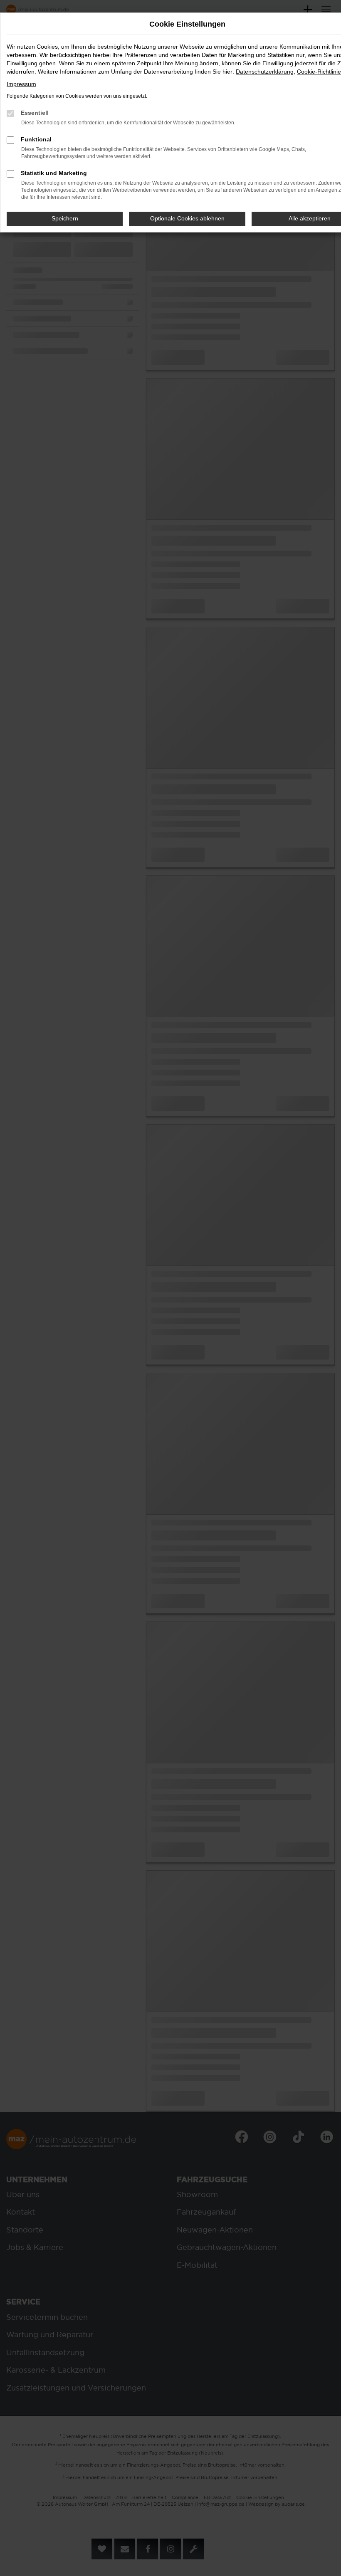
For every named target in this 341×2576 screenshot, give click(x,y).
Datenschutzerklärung (265, 72)
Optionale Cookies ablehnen (187, 218)
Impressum (21, 84)
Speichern (65, 218)
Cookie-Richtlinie (319, 72)
